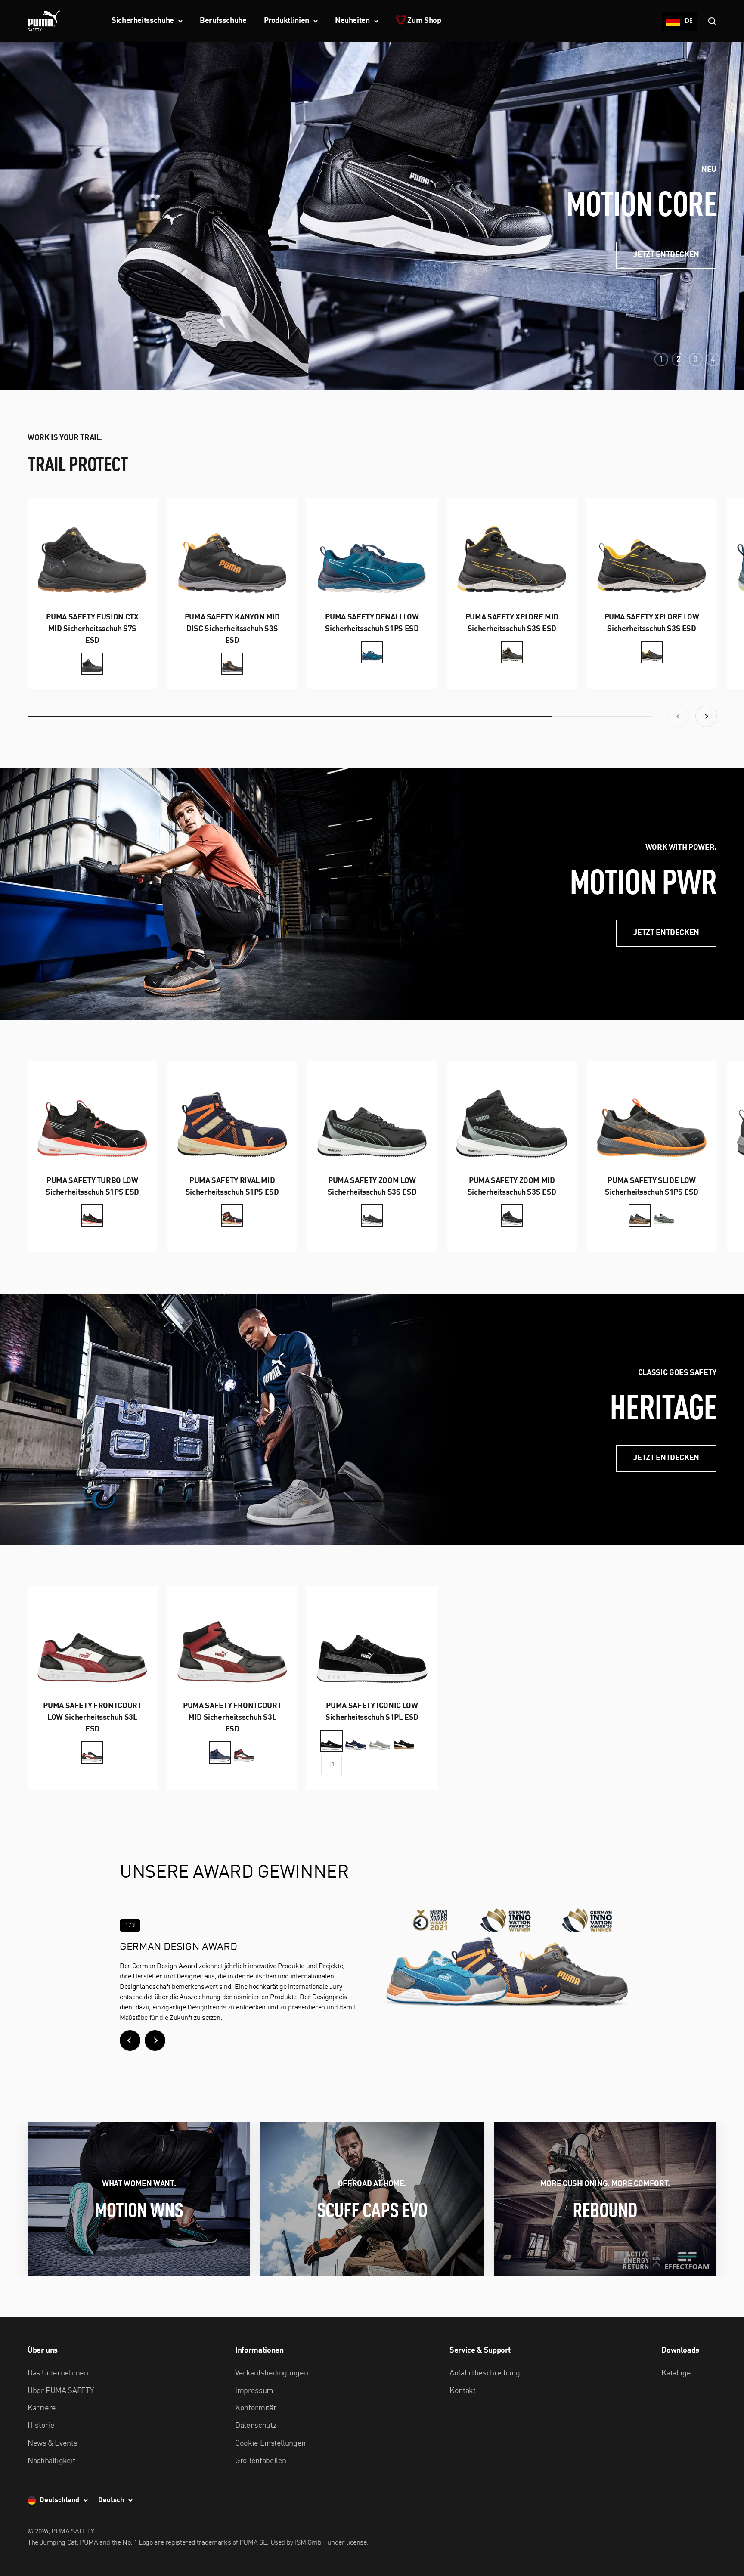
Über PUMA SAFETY (60, 2391)
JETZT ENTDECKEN (666, 255)
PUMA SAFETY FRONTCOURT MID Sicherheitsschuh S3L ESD (232, 1718)
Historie (41, 2426)
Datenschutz (256, 2426)
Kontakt (462, 2391)
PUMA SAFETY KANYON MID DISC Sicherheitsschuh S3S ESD (232, 629)
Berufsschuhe (223, 21)
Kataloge (676, 2373)
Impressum (254, 2391)
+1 (331, 1765)
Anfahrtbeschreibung (485, 2373)
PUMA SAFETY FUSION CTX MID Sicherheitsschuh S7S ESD (92, 629)
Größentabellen (261, 2461)
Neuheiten (352, 21)
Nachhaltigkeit (51, 2461)
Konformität (255, 2408)
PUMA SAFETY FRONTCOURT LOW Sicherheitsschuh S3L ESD (92, 1718)
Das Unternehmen (58, 2373)
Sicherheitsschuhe (143, 21)
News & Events (52, 2443)
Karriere (42, 2408)
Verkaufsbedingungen (271, 2373)
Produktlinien (287, 21)
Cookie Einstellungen (270, 2443)
